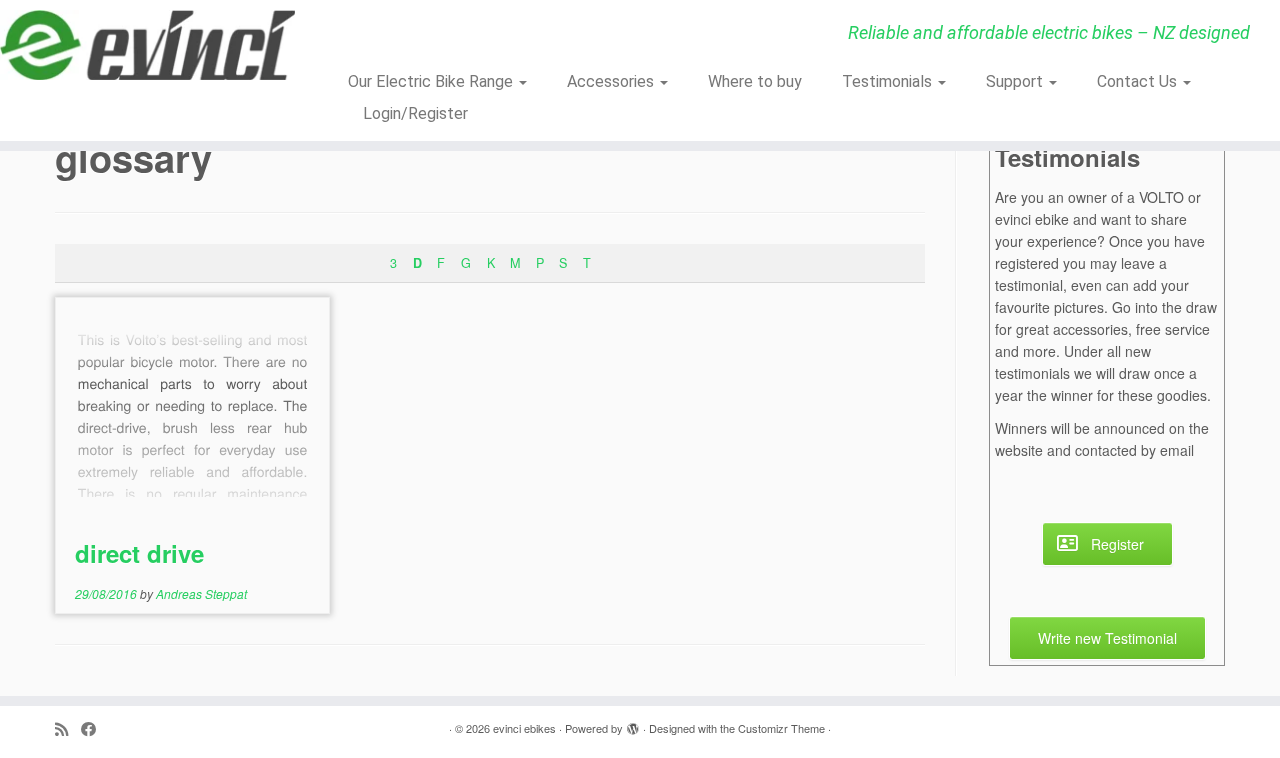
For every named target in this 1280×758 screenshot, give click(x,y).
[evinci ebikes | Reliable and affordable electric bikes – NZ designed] (147, 45)
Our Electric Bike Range (432, 81)
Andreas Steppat (201, 593)
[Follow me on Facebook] (95, 728)
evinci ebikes (524, 728)
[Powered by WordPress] (633, 724)
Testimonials (889, 81)
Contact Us (1139, 81)
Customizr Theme (781, 728)
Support (1016, 81)
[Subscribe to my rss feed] (68, 728)
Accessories (612, 81)
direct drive (139, 553)
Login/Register (415, 113)
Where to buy (755, 81)
